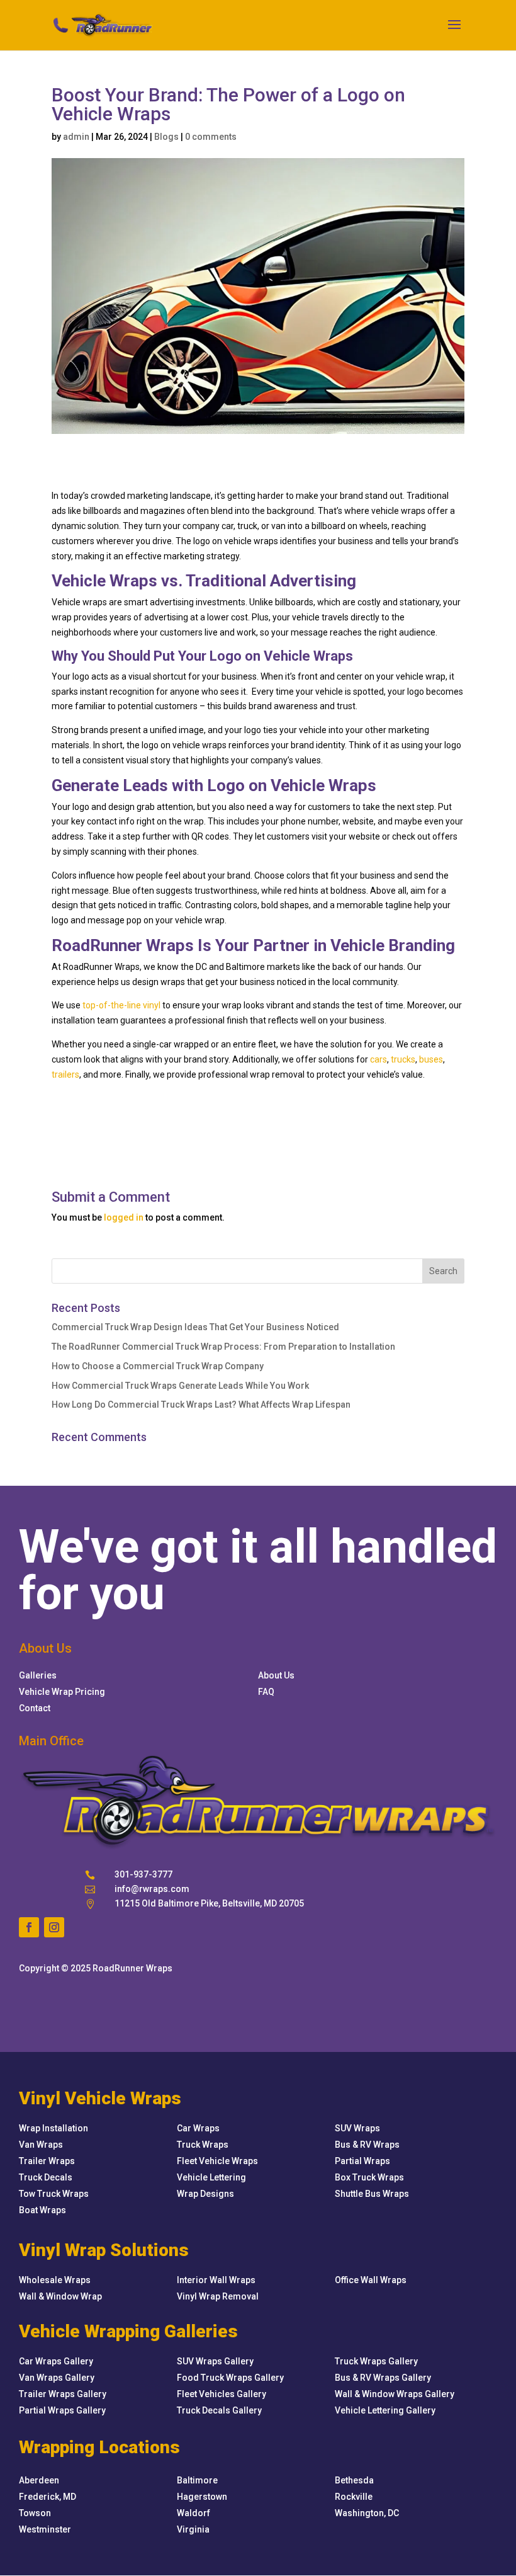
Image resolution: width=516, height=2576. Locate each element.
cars (379, 1059)
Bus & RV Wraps (367, 2145)
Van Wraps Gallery (57, 2378)
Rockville (354, 2497)
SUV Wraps (357, 2128)
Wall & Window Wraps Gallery (395, 2394)
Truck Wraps (203, 2145)
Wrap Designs (205, 2194)
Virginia (193, 2529)
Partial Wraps (362, 2161)
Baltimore (197, 2480)
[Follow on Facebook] (29, 1927)
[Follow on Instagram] (54, 1927)
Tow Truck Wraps (54, 2194)
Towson (35, 2513)
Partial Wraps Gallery (62, 2410)
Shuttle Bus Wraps (372, 2194)
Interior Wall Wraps (216, 2280)
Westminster (45, 2529)
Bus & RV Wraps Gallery (383, 2378)
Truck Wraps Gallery (376, 2361)
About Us (276, 1675)
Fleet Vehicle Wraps (217, 2161)
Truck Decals (46, 2177)
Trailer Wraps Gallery (63, 2394)
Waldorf (193, 2513)
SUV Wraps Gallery (215, 2361)
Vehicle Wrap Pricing (62, 1692)
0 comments (211, 137)
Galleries (38, 1675)
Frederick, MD (48, 2497)
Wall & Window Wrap (60, 2296)
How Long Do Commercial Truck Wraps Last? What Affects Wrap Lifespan (201, 1405)
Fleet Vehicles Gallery (222, 2394)
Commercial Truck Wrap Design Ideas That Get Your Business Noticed (195, 1327)
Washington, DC (367, 2513)
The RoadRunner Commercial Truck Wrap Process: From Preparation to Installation (223, 1347)
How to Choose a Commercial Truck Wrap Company (158, 1366)
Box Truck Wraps (369, 2177)
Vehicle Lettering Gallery (385, 2410)
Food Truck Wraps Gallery (230, 2378)
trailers (65, 1074)
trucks (403, 1059)
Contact (35, 1708)
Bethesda (354, 2480)
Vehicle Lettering (211, 2177)
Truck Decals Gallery (219, 2410)
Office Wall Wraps (371, 2280)
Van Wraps (41, 2145)
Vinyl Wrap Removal (218, 2296)
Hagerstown (202, 2497)
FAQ (266, 1692)
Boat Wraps (42, 2210)
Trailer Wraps (47, 2161)
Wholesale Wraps (55, 2280)
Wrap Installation (53, 2128)
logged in (124, 1217)
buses (431, 1059)
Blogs (166, 137)
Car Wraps (198, 2128)
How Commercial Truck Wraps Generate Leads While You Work (180, 1386)
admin (76, 137)
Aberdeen (39, 2480)
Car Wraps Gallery (56, 2361)
